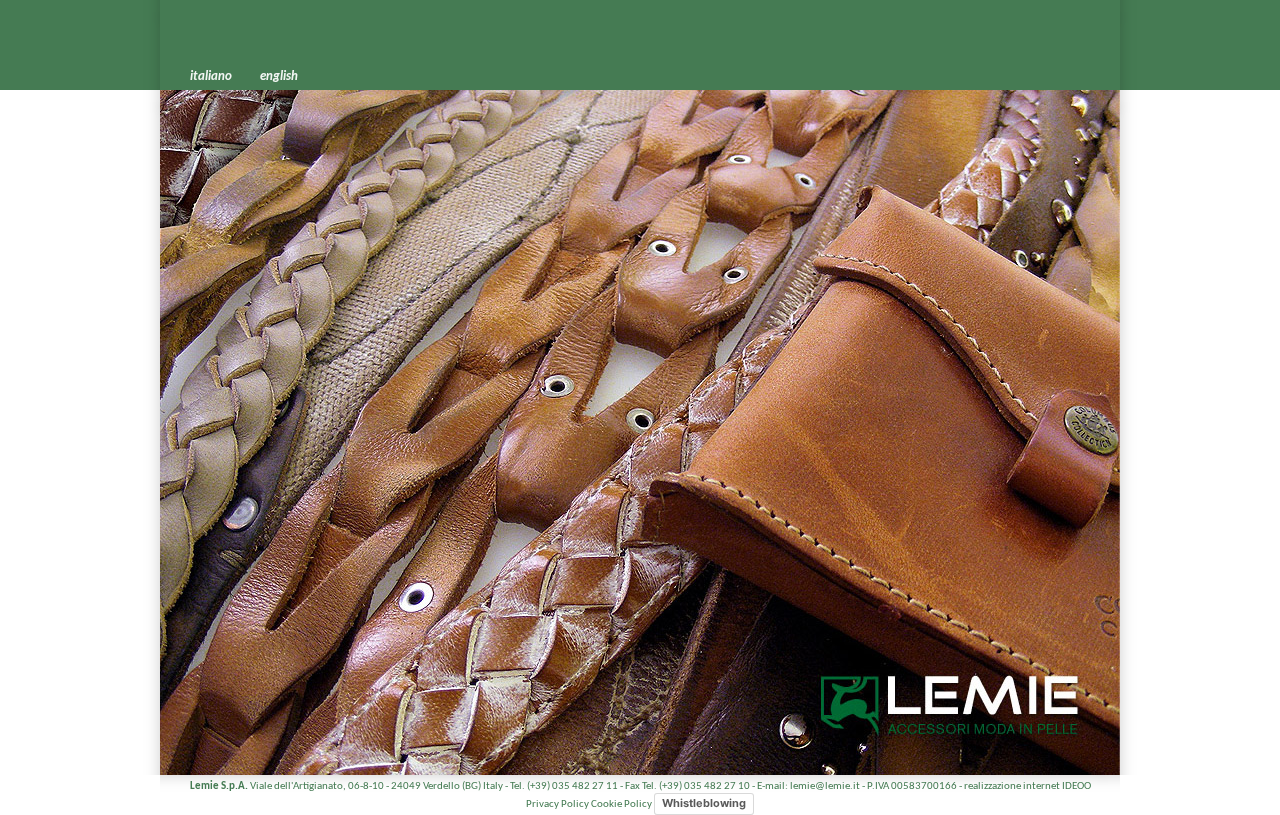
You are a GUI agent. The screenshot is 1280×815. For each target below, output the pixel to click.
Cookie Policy (621, 804)
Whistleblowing (704, 803)
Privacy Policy (557, 804)
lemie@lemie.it (825, 786)
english (279, 76)
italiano (211, 76)
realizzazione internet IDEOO (1027, 786)
